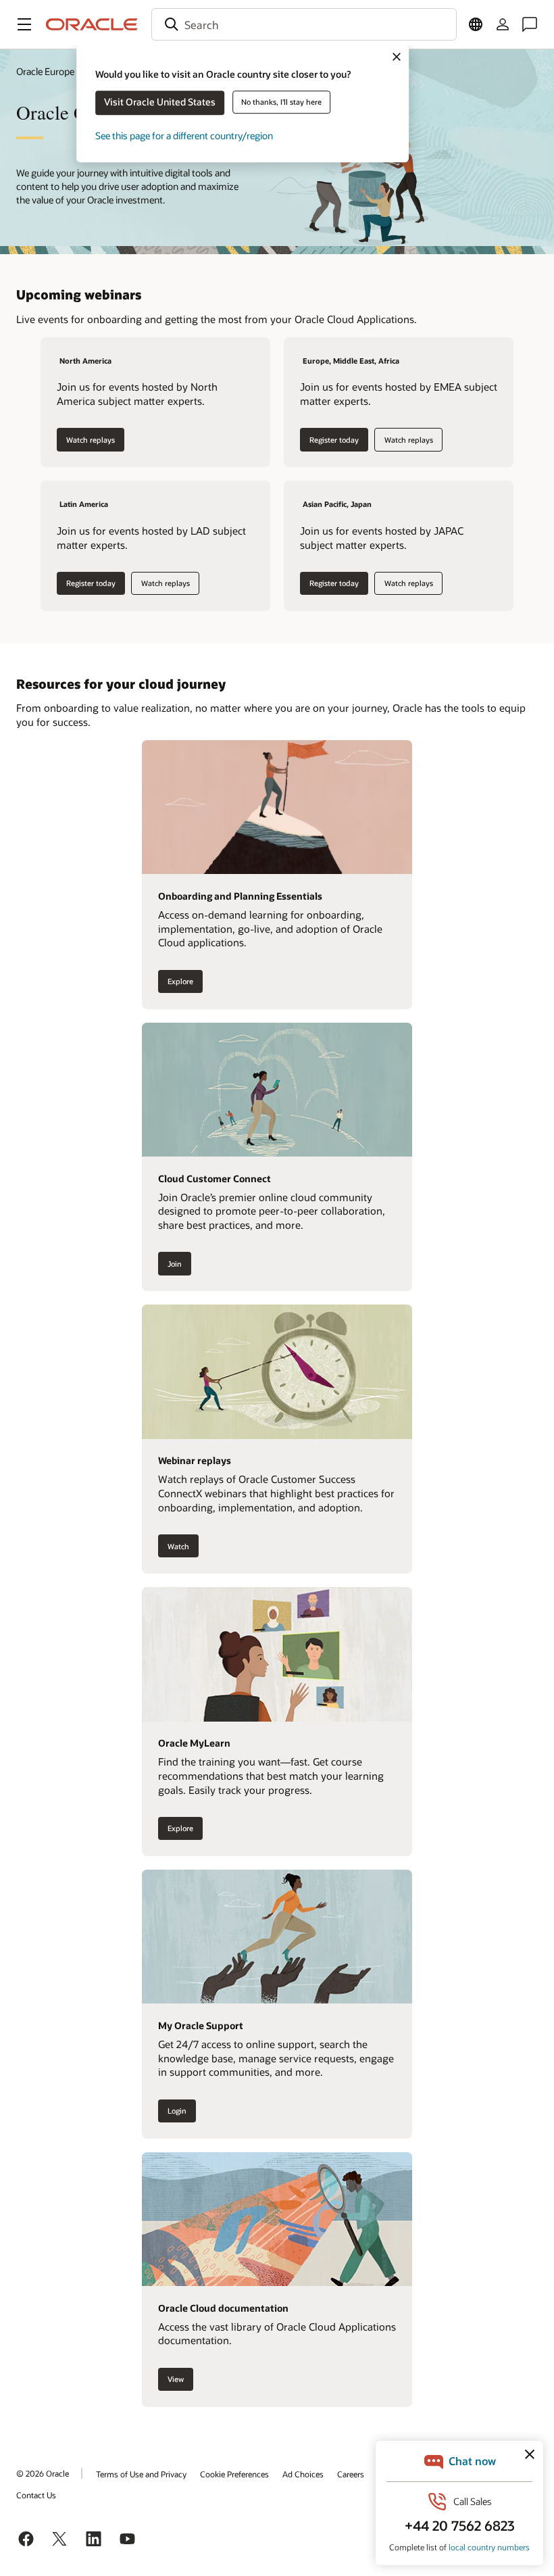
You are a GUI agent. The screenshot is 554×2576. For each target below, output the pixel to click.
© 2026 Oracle (43, 2473)
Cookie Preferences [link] (234, 2474)
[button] (24, 24)
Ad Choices (303, 2474)
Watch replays (91, 440)
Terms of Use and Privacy (141, 2474)
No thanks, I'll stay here (281, 102)
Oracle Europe (45, 71)
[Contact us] (530, 24)
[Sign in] (503, 24)
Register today (334, 440)
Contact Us (36, 2495)
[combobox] (304, 24)
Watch (178, 1546)
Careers (351, 2474)
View (176, 2379)
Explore (180, 981)
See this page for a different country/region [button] (184, 136)
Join (175, 1264)
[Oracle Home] (92, 24)
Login (177, 2111)
